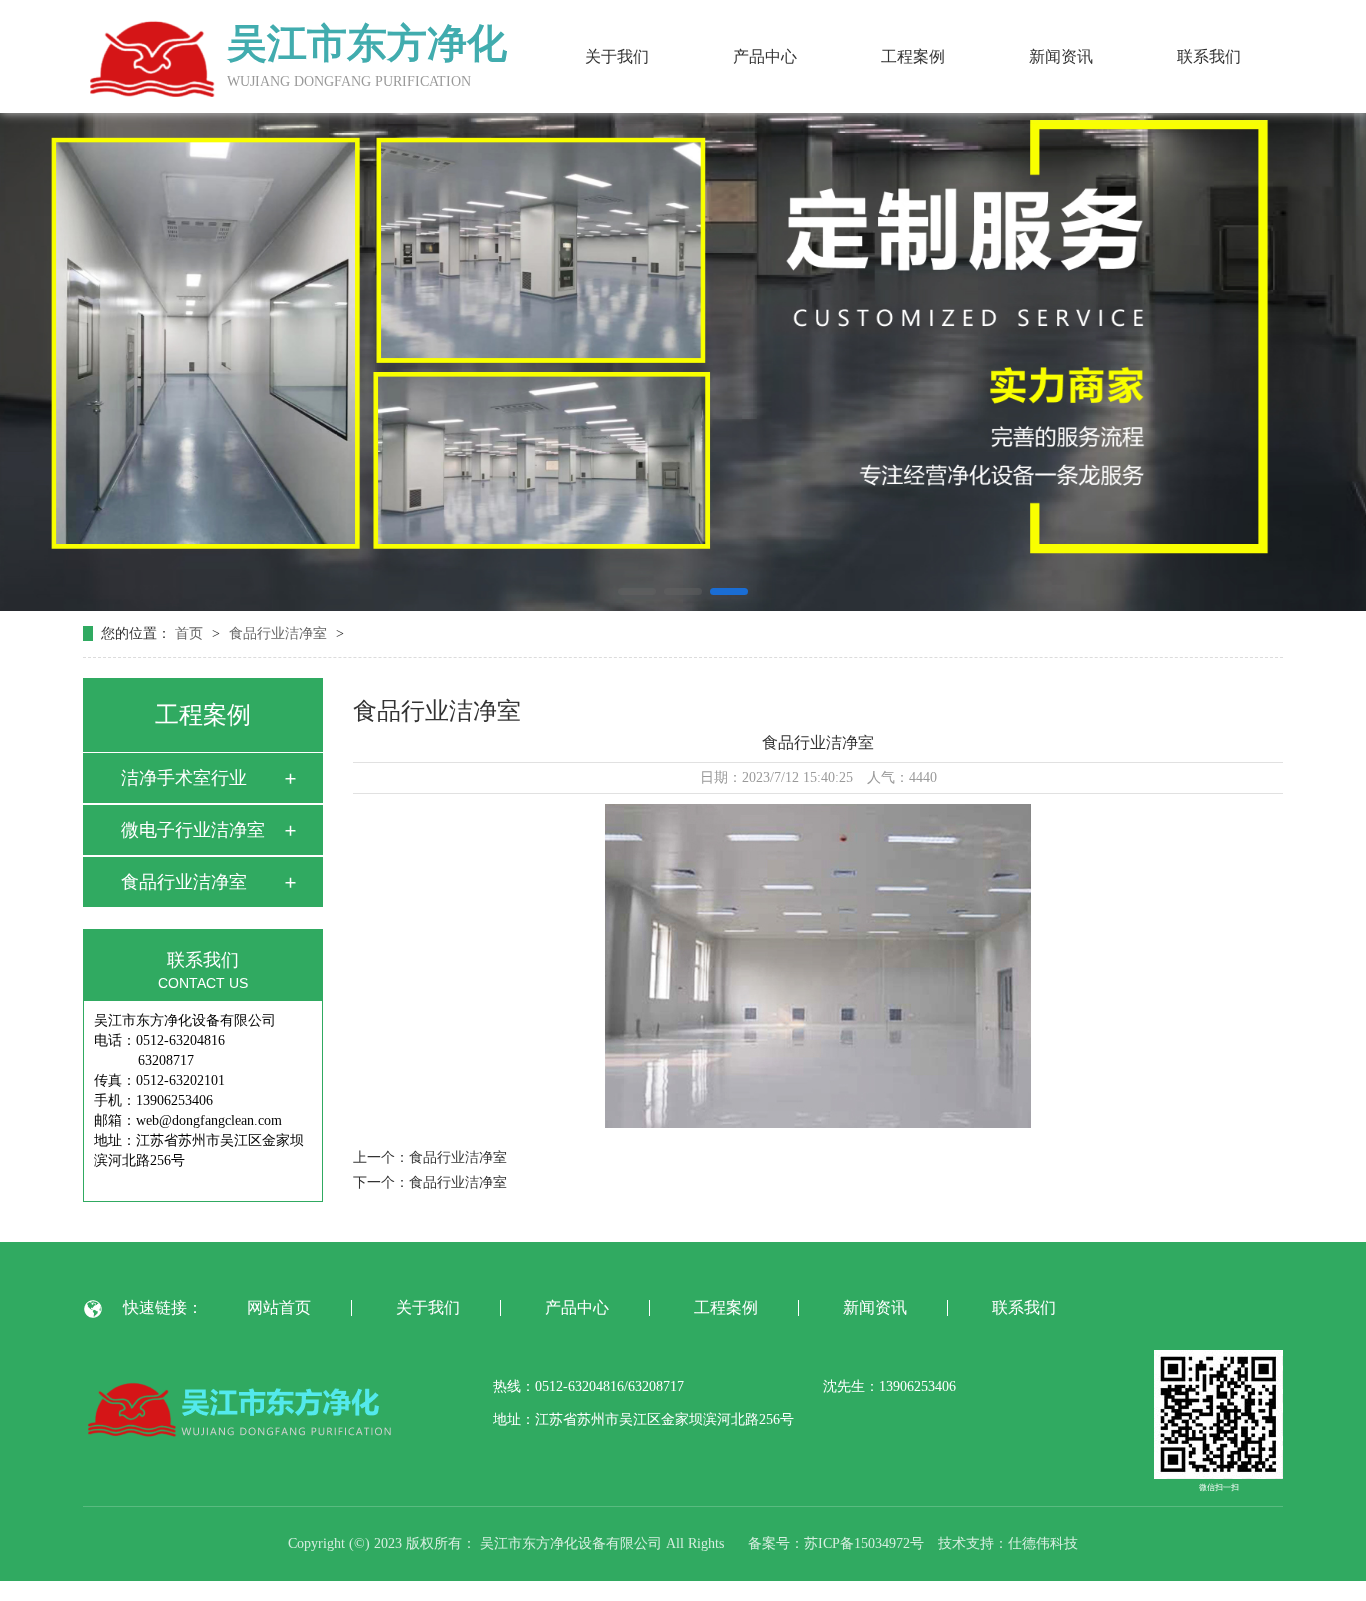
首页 (191, 633)
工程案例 (913, 56)
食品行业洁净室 (280, 633)
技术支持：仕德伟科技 (1008, 1543)
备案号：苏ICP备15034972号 (836, 1543)
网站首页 (279, 1308)
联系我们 (1209, 56)
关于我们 (617, 56)
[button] (637, 591)
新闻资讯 (1061, 56)
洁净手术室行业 (184, 778)
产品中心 (765, 56)
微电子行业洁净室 (193, 830)
